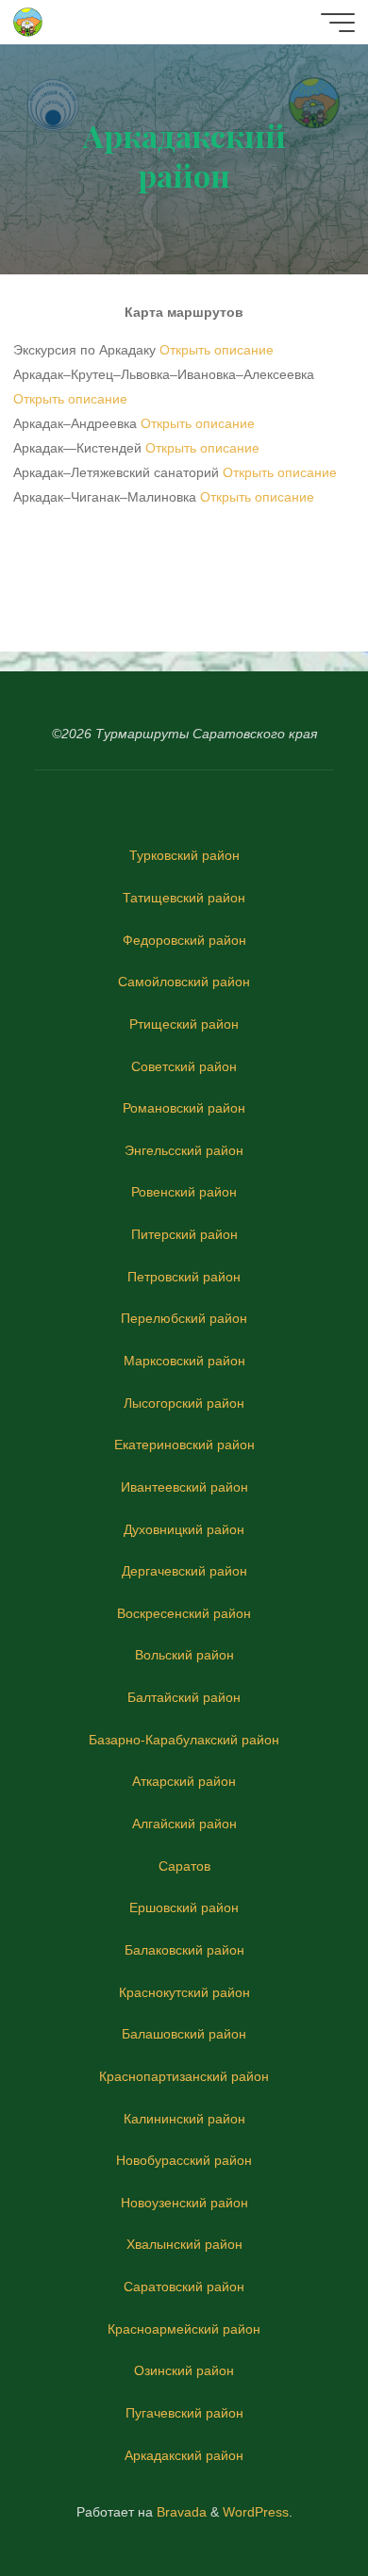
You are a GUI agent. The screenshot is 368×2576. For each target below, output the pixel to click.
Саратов (184, 1866)
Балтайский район (184, 1697)
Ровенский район (184, 1192)
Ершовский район (184, 1907)
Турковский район (184, 855)
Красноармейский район (184, 2329)
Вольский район (184, 1655)
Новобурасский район (184, 2160)
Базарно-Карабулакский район (184, 1740)
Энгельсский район (184, 1150)
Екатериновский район (184, 1445)
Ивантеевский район (184, 1487)
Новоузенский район (184, 2203)
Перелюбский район (184, 1318)
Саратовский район (184, 2287)
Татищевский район (184, 898)
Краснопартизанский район (184, 2076)
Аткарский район (184, 1781)
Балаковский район (184, 1950)
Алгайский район (184, 1824)
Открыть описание (217, 351)
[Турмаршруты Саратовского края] (29, 22)
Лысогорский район (184, 1403)
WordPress (256, 2512)
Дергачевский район (184, 1571)
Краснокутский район (184, 1992)
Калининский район (184, 2119)
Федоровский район (184, 940)
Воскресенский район (184, 1613)
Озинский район (184, 2370)
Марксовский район (184, 1361)
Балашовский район (184, 2034)
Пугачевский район (184, 2413)
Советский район (184, 1066)
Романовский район (184, 1108)
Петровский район (184, 1277)
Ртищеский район (184, 1024)
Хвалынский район (184, 2244)
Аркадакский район (184, 2455)
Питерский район (184, 1234)
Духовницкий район (184, 1529)
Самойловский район (184, 982)
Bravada (180, 2512)
